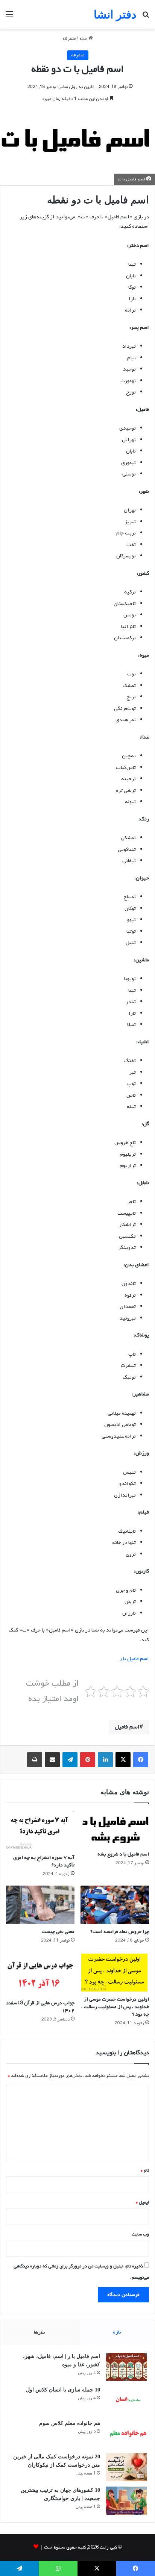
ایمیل (142, 2202)
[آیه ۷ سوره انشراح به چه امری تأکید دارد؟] (40, 1830)
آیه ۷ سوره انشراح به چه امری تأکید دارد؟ (44, 1861)
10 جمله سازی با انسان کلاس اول (63, 2390)
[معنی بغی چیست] (40, 1905)
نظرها (40, 2332)
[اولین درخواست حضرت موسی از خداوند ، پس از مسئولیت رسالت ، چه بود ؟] (115, 1972)
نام (145, 2170)
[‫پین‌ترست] (88, 1760)
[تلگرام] (70, 1760)
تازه (117, 2332)
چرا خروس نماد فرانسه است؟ (120, 1932)
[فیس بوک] (141, 1760)
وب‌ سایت (140, 2234)
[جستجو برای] (146, 17)
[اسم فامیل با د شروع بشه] (115, 1829)
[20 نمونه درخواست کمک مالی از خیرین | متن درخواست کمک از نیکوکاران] (126, 2467)
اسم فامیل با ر (134, 1659)
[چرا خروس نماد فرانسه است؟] (115, 1905)
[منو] (9, 17)
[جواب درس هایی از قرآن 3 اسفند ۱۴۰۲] (40, 1974)
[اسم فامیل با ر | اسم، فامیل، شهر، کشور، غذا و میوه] (126, 2367)
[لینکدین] (105, 1760)
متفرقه (69, 39)
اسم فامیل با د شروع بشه (123, 1854)
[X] (123, 1760)
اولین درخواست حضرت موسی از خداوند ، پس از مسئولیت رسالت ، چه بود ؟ (115, 2007)
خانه (84, 39)
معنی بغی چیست (58, 1932)
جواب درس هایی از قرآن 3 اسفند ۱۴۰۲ (40, 2007)
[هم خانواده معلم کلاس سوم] (126, 2434)
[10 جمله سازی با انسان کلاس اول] (126, 2400)
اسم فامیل (127, 1727)
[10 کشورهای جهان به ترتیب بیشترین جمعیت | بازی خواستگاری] (126, 2501)
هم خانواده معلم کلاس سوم (70, 2423)
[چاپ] (35, 1760)
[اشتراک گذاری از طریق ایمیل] (52, 1760)
